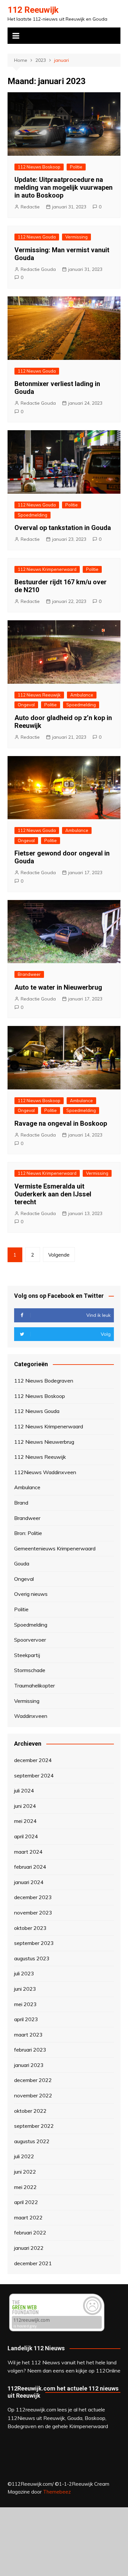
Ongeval (26, 705)
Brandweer (29, 974)
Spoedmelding (32, 515)
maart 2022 (28, 2217)
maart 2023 (28, 2035)
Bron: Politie (28, 1533)
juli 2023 (24, 1973)
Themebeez (57, 2492)
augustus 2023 (32, 1958)
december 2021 (33, 2263)
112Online (108, 2371)
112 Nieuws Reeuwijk (39, 695)
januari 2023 (29, 2065)
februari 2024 (30, 1867)
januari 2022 (29, 2248)
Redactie (30, 207)
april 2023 (26, 2019)
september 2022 (34, 2126)
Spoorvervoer (30, 1640)
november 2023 (33, 1913)
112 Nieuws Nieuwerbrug (44, 1442)
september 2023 (34, 1943)
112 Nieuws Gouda (37, 237)
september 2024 (34, 1775)
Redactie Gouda (38, 269)
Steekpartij (27, 1655)
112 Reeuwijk (33, 10)
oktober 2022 (30, 2111)
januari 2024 (29, 1882)
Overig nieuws (31, 1594)
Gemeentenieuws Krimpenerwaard (55, 1548)
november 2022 (33, 2095)
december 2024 (33, 1760)
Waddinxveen (31, 1716)
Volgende (59, 1255)
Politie (76, 167)
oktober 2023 (30, 1928)
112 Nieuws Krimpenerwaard (47, 569)
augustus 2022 (32, 2141)
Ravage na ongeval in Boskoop (61, 1123)
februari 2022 (30, 2232)
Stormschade (30, 1670)
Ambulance (82, 695)
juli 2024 (24, 1791)
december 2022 (33, 2080)
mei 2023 (25, 2004)
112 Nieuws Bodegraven (44, 1381)
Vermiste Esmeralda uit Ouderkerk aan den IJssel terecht (53, 1194)
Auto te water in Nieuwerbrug (58, 987)
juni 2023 (25, 1989)
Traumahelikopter (34, 1685)
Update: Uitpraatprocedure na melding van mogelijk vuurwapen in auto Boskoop (64, 187)
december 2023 (33, 1897)
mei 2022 (25, 2187)
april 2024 (26, 1836)
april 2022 (26, 2202)
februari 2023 (30, 2050)
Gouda (22, 1563)
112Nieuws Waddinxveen (45, 1472)
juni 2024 (25, 1806)
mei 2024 (25, 1821)
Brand (21, 1503)
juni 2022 (25, 2172)
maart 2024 (28, 1852)
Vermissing (76, 237)
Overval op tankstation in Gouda (63, 528)
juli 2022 (24, 2156)
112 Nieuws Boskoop (39, 167)
